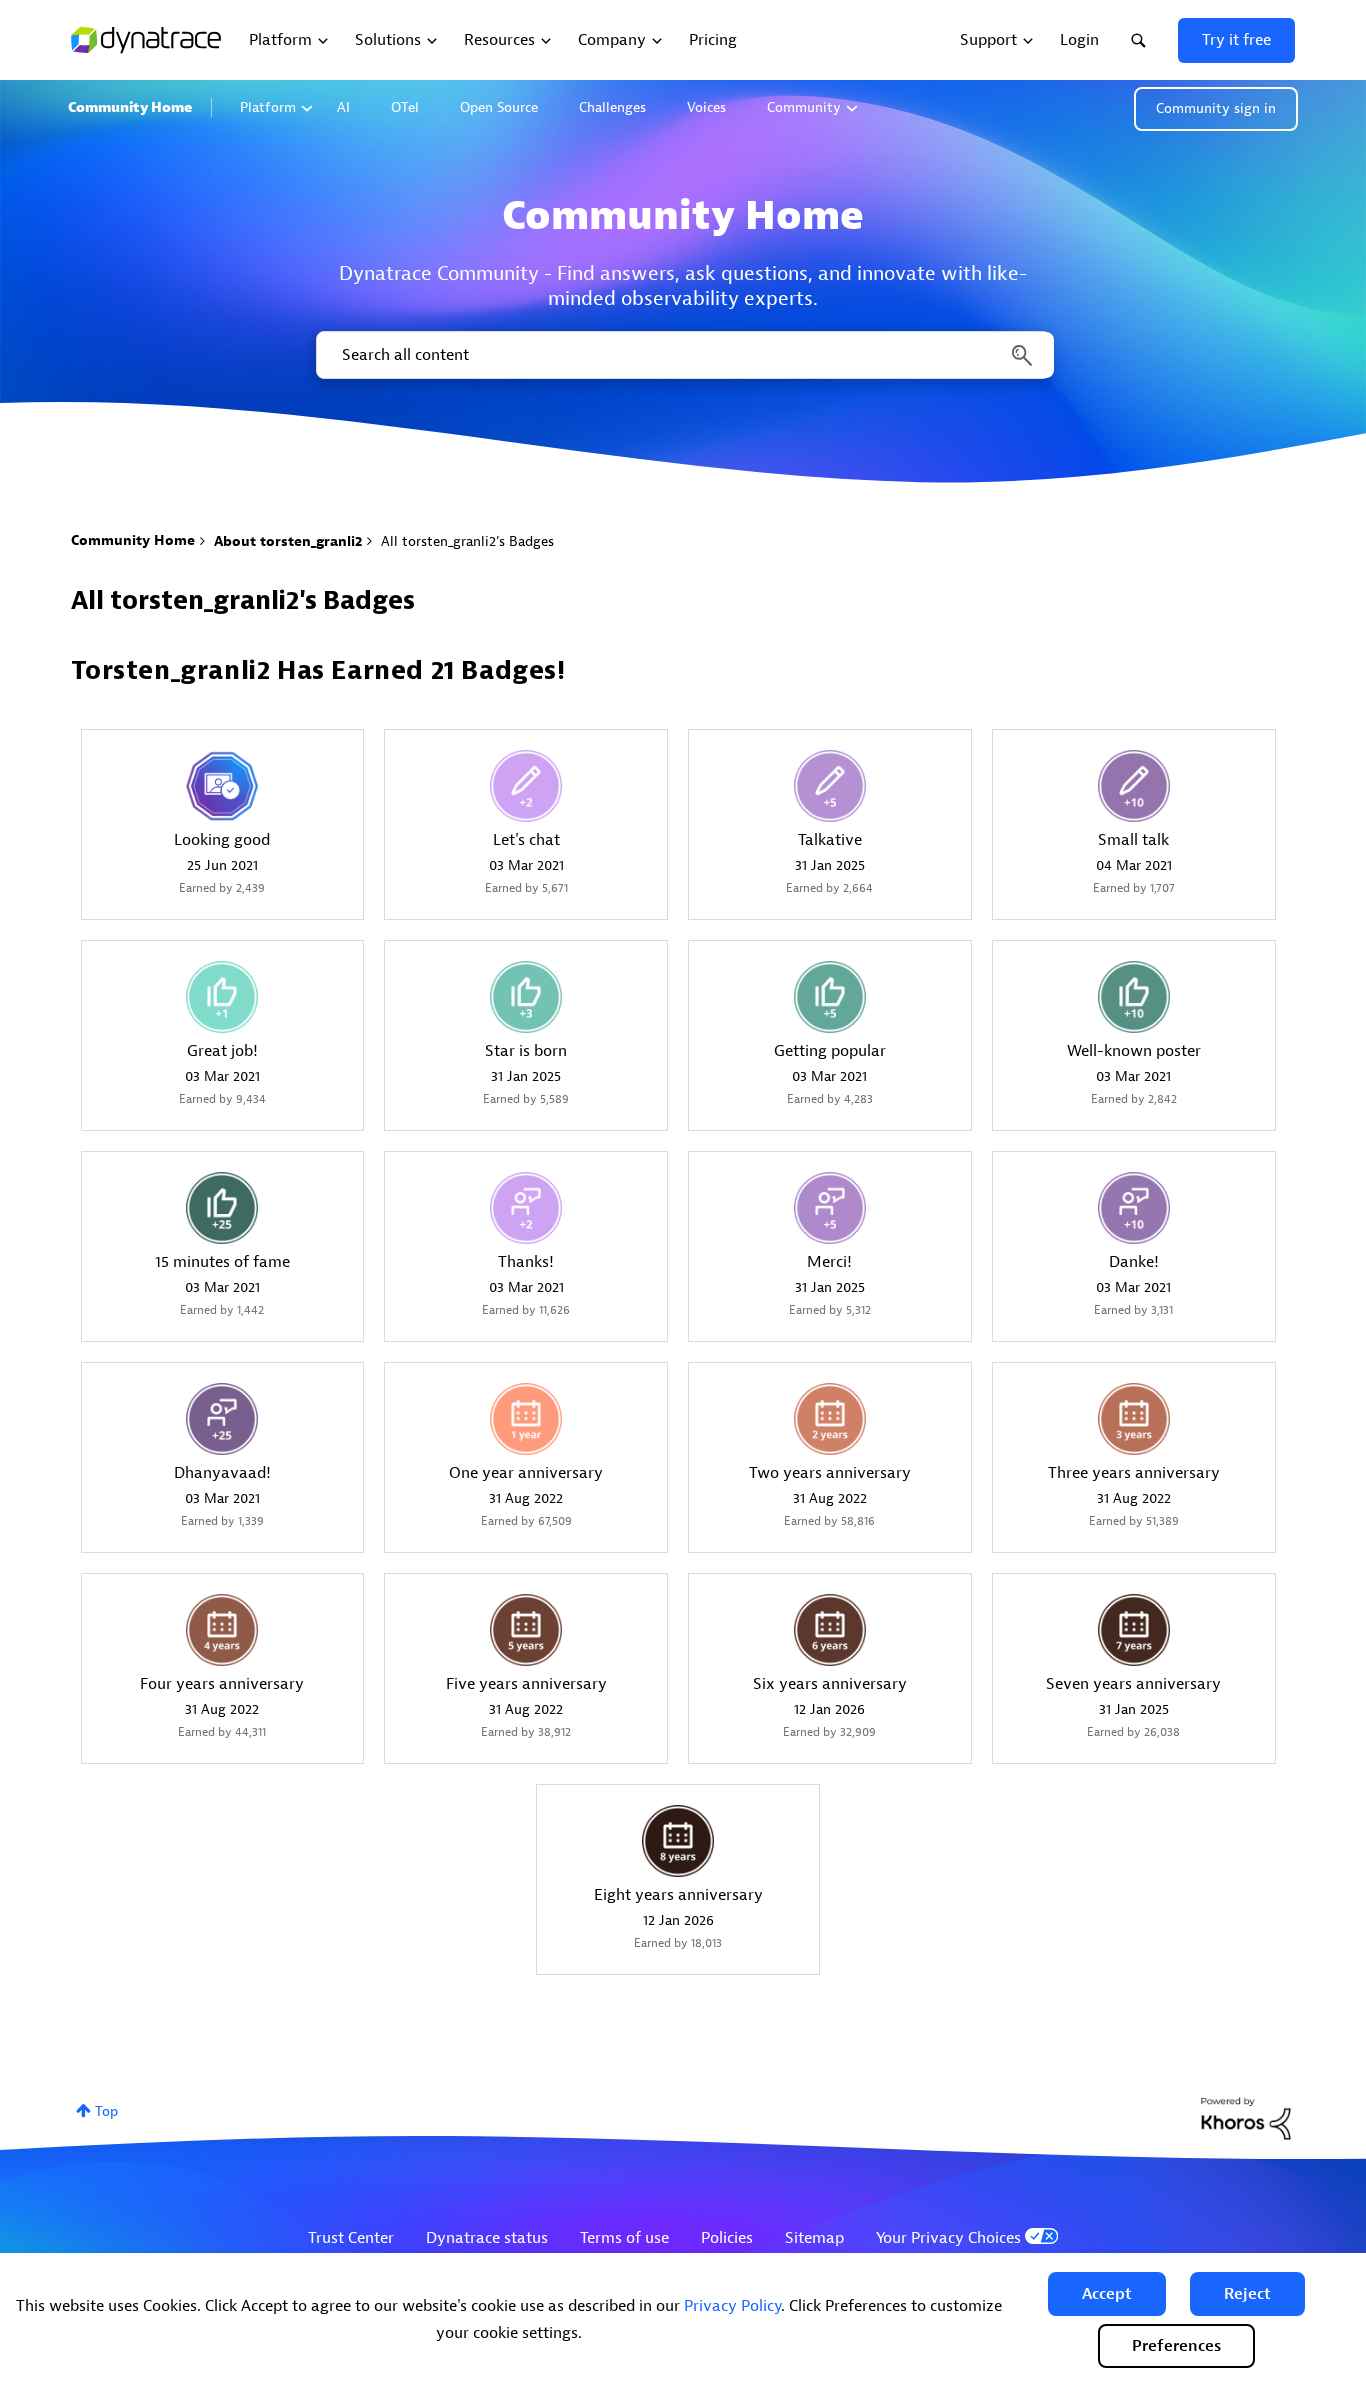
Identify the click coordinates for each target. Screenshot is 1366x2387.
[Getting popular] (830, 997)
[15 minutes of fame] (222, 1208)
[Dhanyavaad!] (222, 1419)
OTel (405, 107)
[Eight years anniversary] (678, 1841)
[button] (1107, 2294)
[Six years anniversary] (830, 1630)
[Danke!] (1134, 1208)
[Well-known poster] (1134, 997)
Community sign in (1216, 108)
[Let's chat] (526, 786)
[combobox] (683, 355)
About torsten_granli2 (288, 541)
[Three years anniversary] (1134, 1419)
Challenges (612, 107)
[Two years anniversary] (830, 1419)
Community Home (130, 107)
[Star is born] (526, 997)
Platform (268, 107)
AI (343, 107)
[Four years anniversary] (222, 1630)
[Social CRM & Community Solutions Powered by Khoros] (1246, 2117)
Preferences (1176, 2346)
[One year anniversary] (526, 1419)
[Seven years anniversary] (1134, 1630)
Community (804, 107)
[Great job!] (222, 997)
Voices (706, 107)
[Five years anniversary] (526, 1630)
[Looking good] (222, 786)
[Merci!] (830, 1208)
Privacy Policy (732, 2306)
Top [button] (106, 2111)
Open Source (499, 107)
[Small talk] (1134, 786)
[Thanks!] (526, 1208)
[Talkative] (830, 786)
